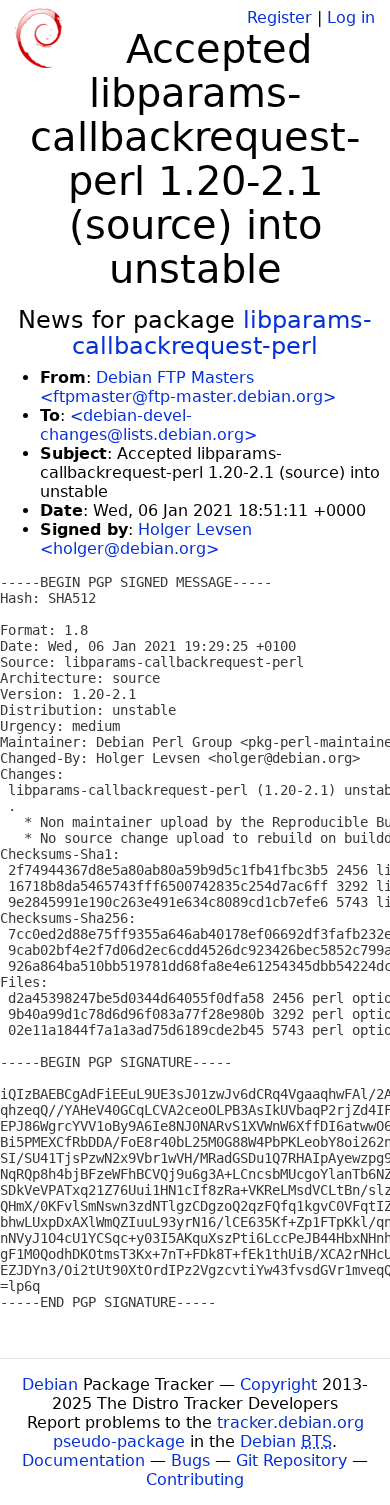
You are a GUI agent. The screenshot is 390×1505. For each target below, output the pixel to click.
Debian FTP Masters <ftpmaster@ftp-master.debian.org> (188, 387)
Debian (50, 1384)
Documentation (83, 1460)
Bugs (190, 1460)
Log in (351, 17)
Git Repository (291, 1460)
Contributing (195, 1479)
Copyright (278, 1384)
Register (279, 17)
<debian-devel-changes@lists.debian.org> (148, 425)
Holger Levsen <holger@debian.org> (146, 539)
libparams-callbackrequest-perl (222, 333)
